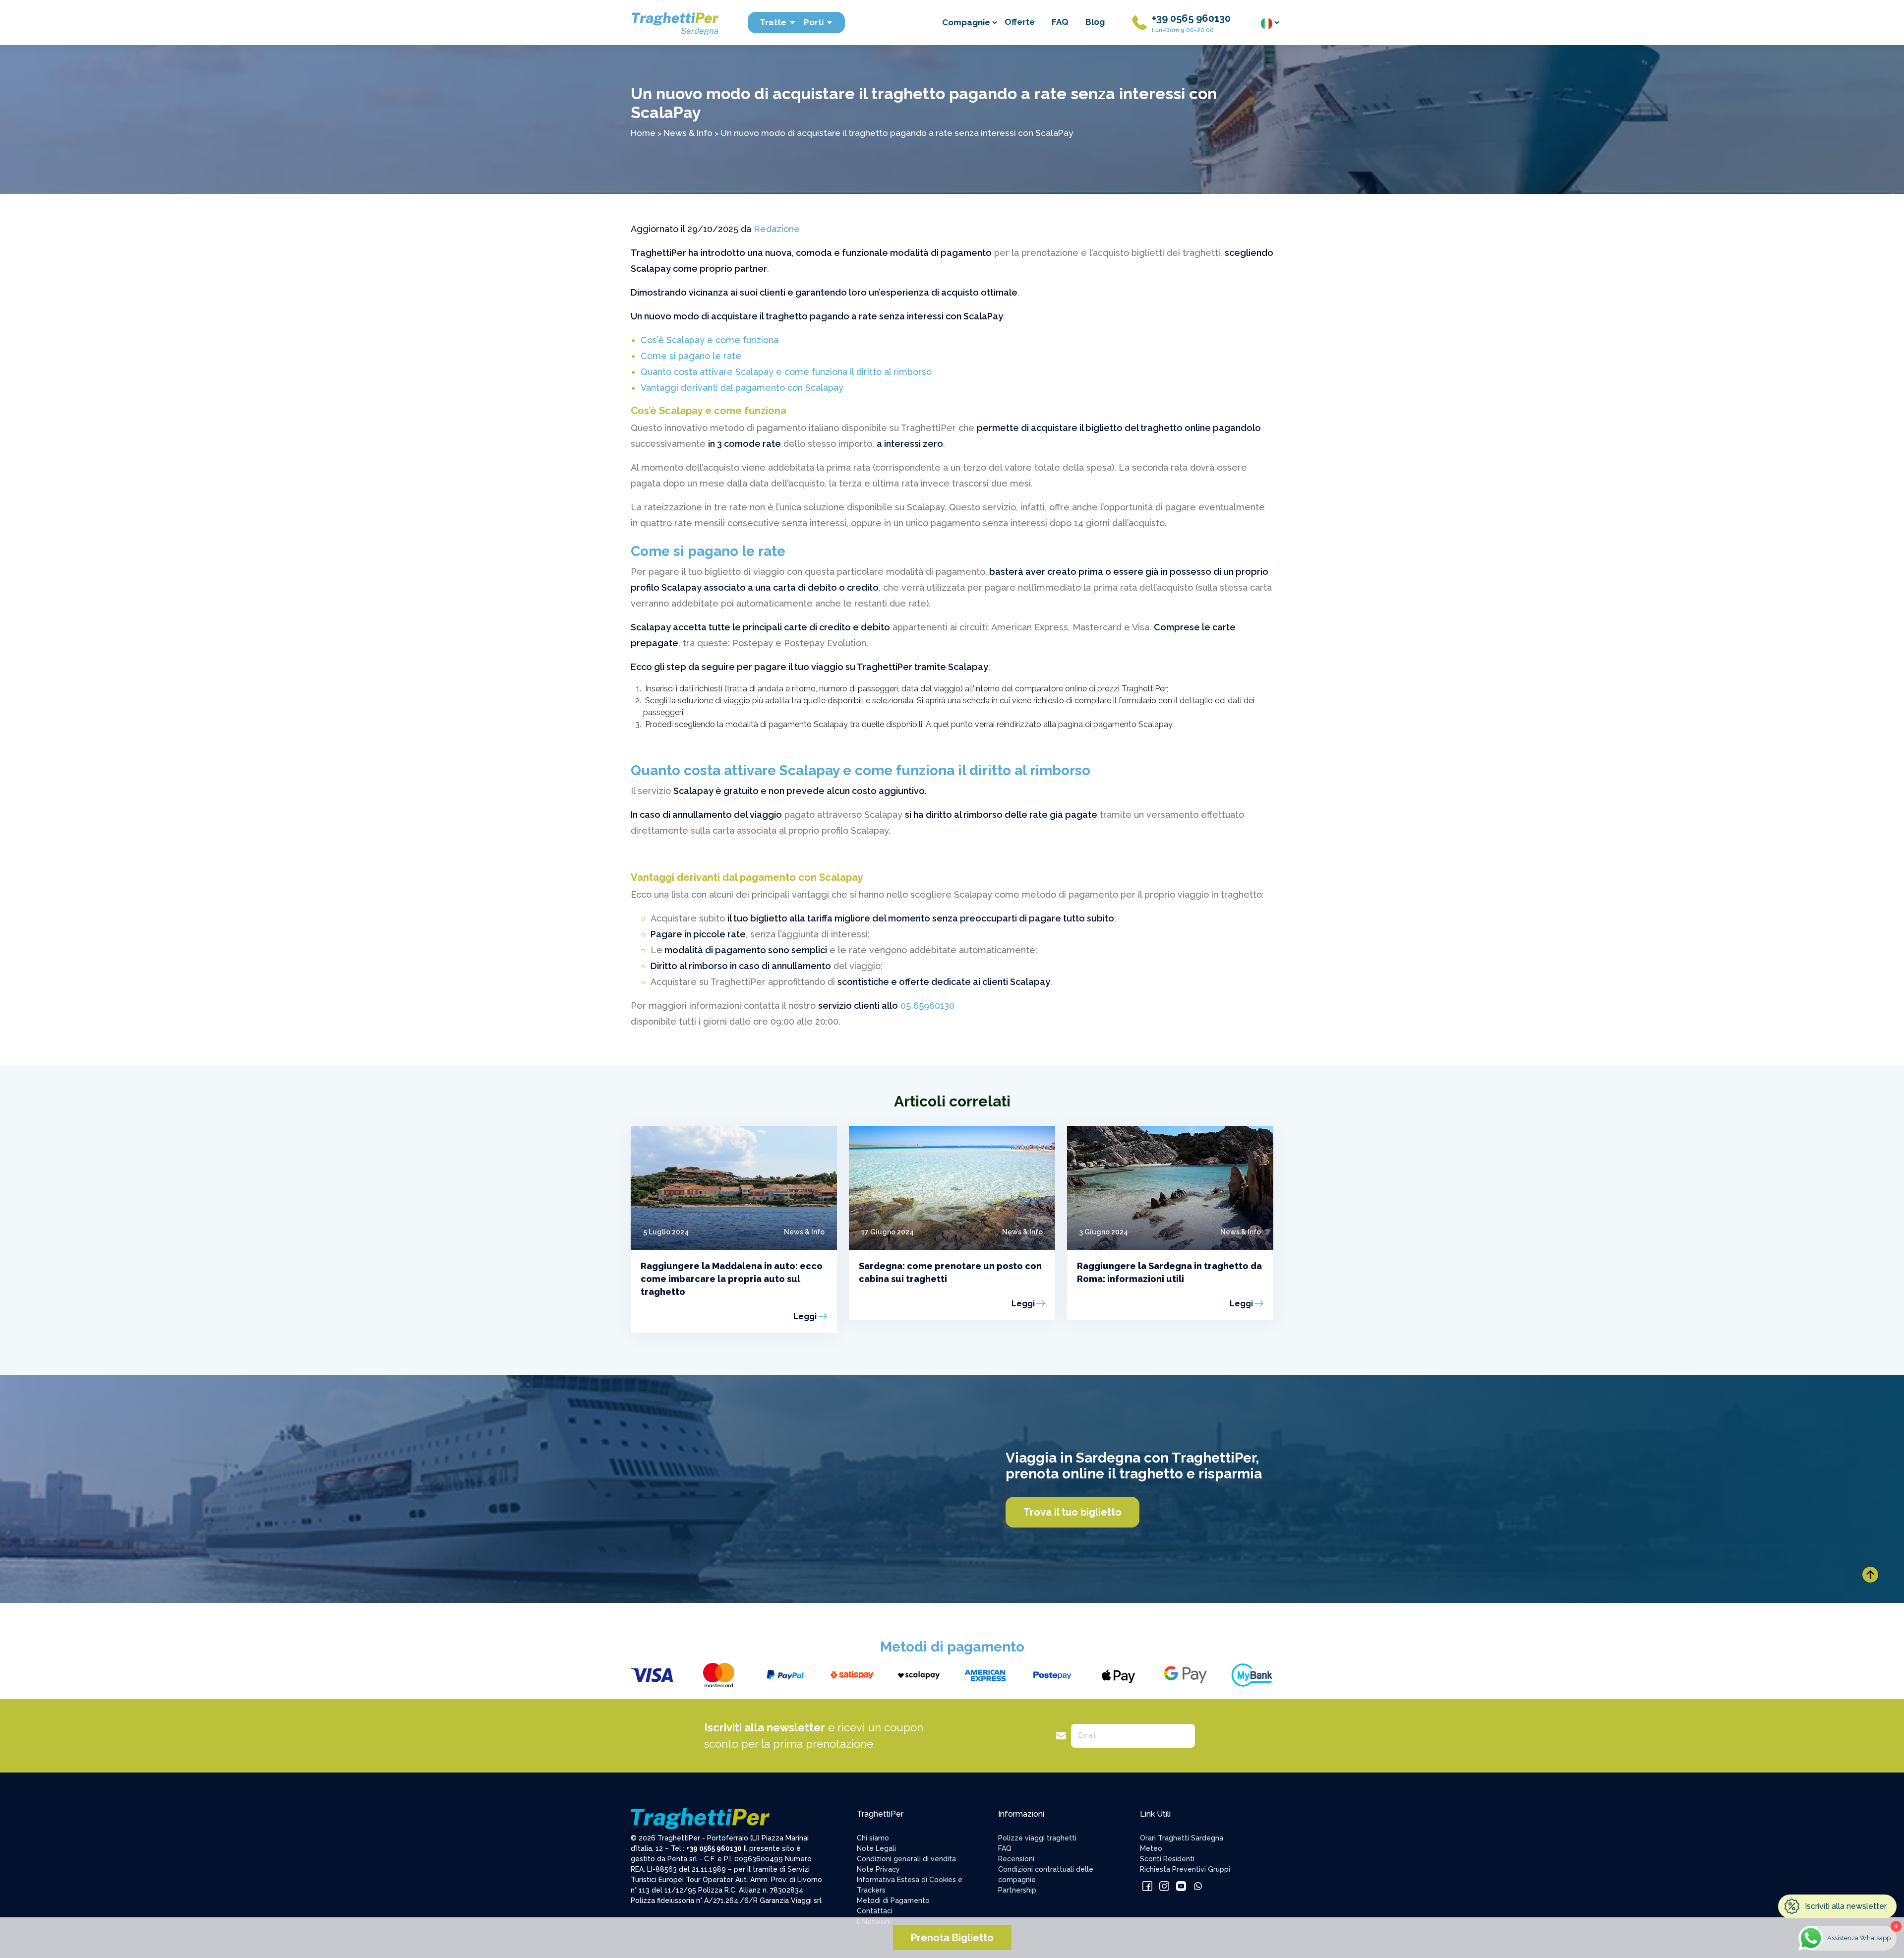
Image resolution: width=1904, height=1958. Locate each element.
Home (643, 133)
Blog (1095, 22)
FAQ (1060, 22)
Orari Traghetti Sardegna (1182, 1838)
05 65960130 (926, 1006)
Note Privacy (878, 1869)
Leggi (805, 1316)
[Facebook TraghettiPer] (1147, 1886)
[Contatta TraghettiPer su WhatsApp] (1198, 1886)
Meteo (1151, 1848)
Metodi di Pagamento (893, 1900)
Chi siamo (873, 1838)
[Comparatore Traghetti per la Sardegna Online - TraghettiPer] (674, 22)
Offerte (1020, 22)
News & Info (688, 133)
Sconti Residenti (1167, 1859)
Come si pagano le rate (691, 356)
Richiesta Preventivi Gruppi (1185, 1869)
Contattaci (875, 1911)
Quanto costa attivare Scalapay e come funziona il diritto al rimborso (786, 372)
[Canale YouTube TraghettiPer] (1181, 1886)
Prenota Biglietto (952, 1938)
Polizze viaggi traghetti (1037, 1838)
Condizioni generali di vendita (906, 1859)
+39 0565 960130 (1191, 18)
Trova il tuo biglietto (1072, 1512)
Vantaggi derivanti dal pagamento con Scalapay (742, 388)
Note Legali (876, 1848)
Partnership (1017, 1890)
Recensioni (1016, 1859)
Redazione (777, 229)
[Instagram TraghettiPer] (1164, 1886)
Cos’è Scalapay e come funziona (710, 340)
